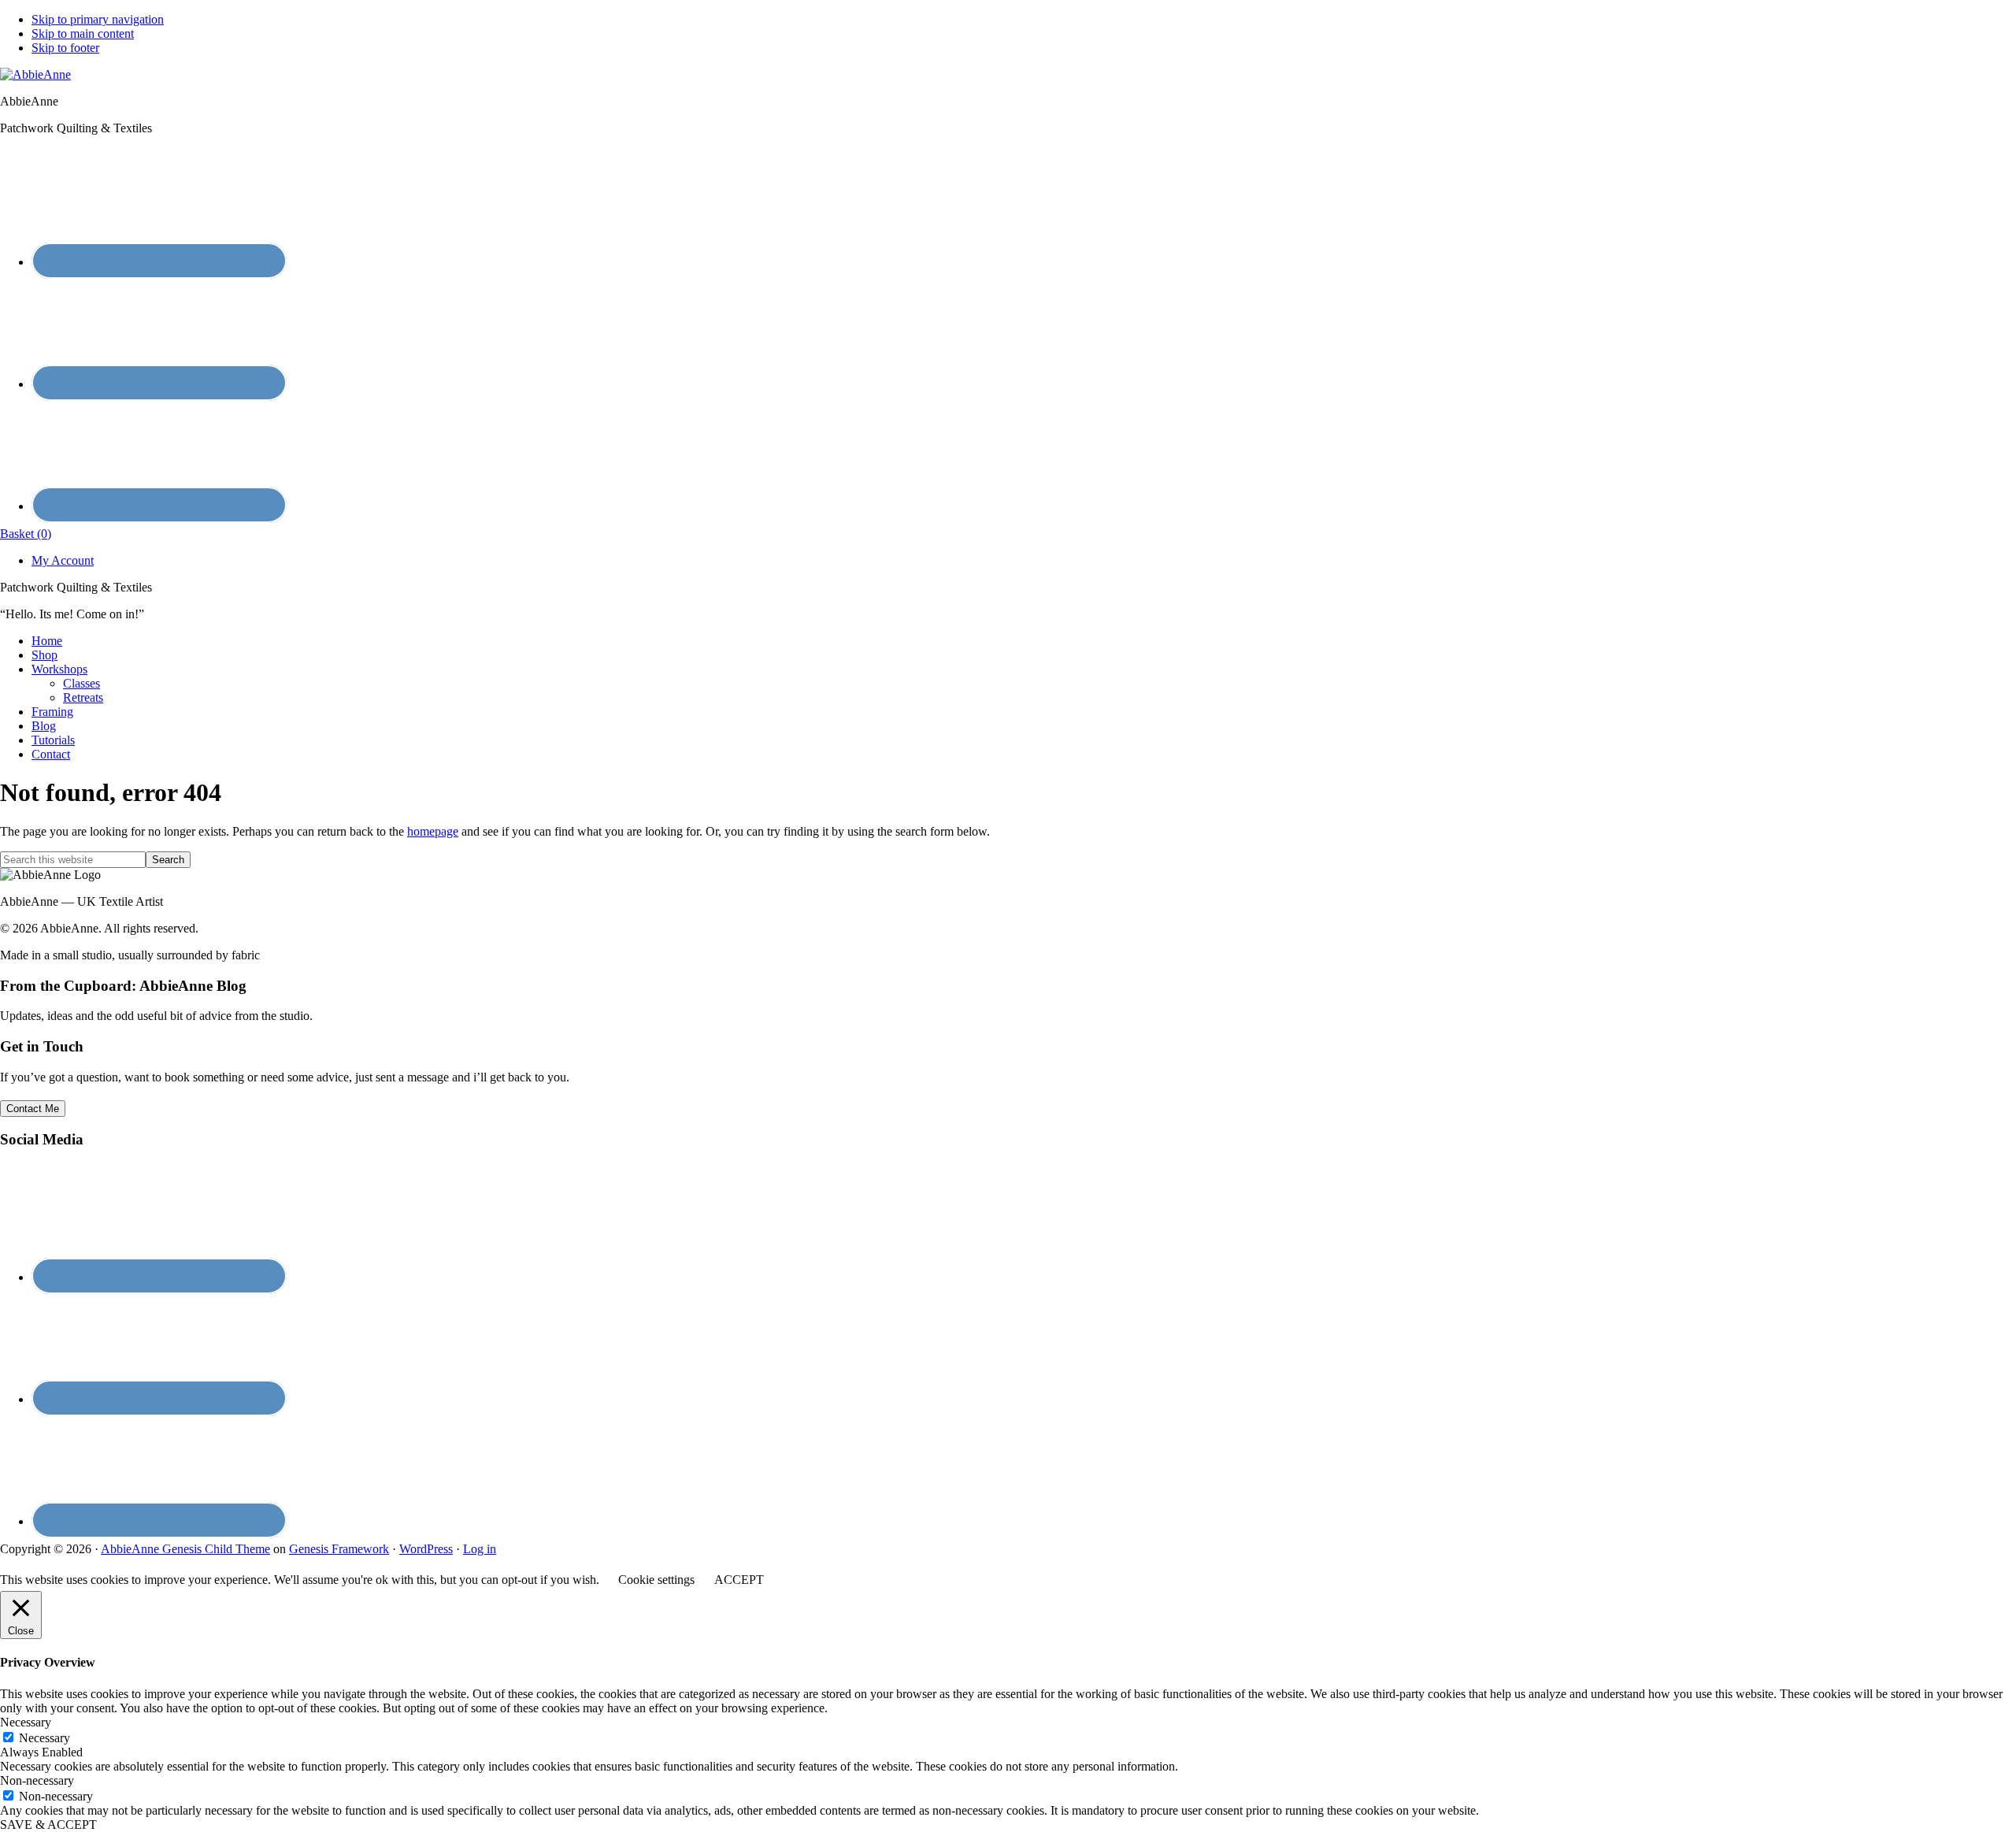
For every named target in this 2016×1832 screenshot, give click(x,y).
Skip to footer (65, 48)
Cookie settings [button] (656, 1580)
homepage (433, 831)
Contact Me (33, 1109)
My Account (63, 560)
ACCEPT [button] (739, 1580)
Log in (480, 1549)
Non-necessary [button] (37, 1780)
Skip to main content (83, 33)
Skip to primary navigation (98, 19)
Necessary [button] (26, 1722)
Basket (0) (26, 534)
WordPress (426, 1549)
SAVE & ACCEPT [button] (48, 1825)
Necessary (44, 1738)
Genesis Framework (339, 1549)
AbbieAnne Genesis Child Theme (185, 1549)
